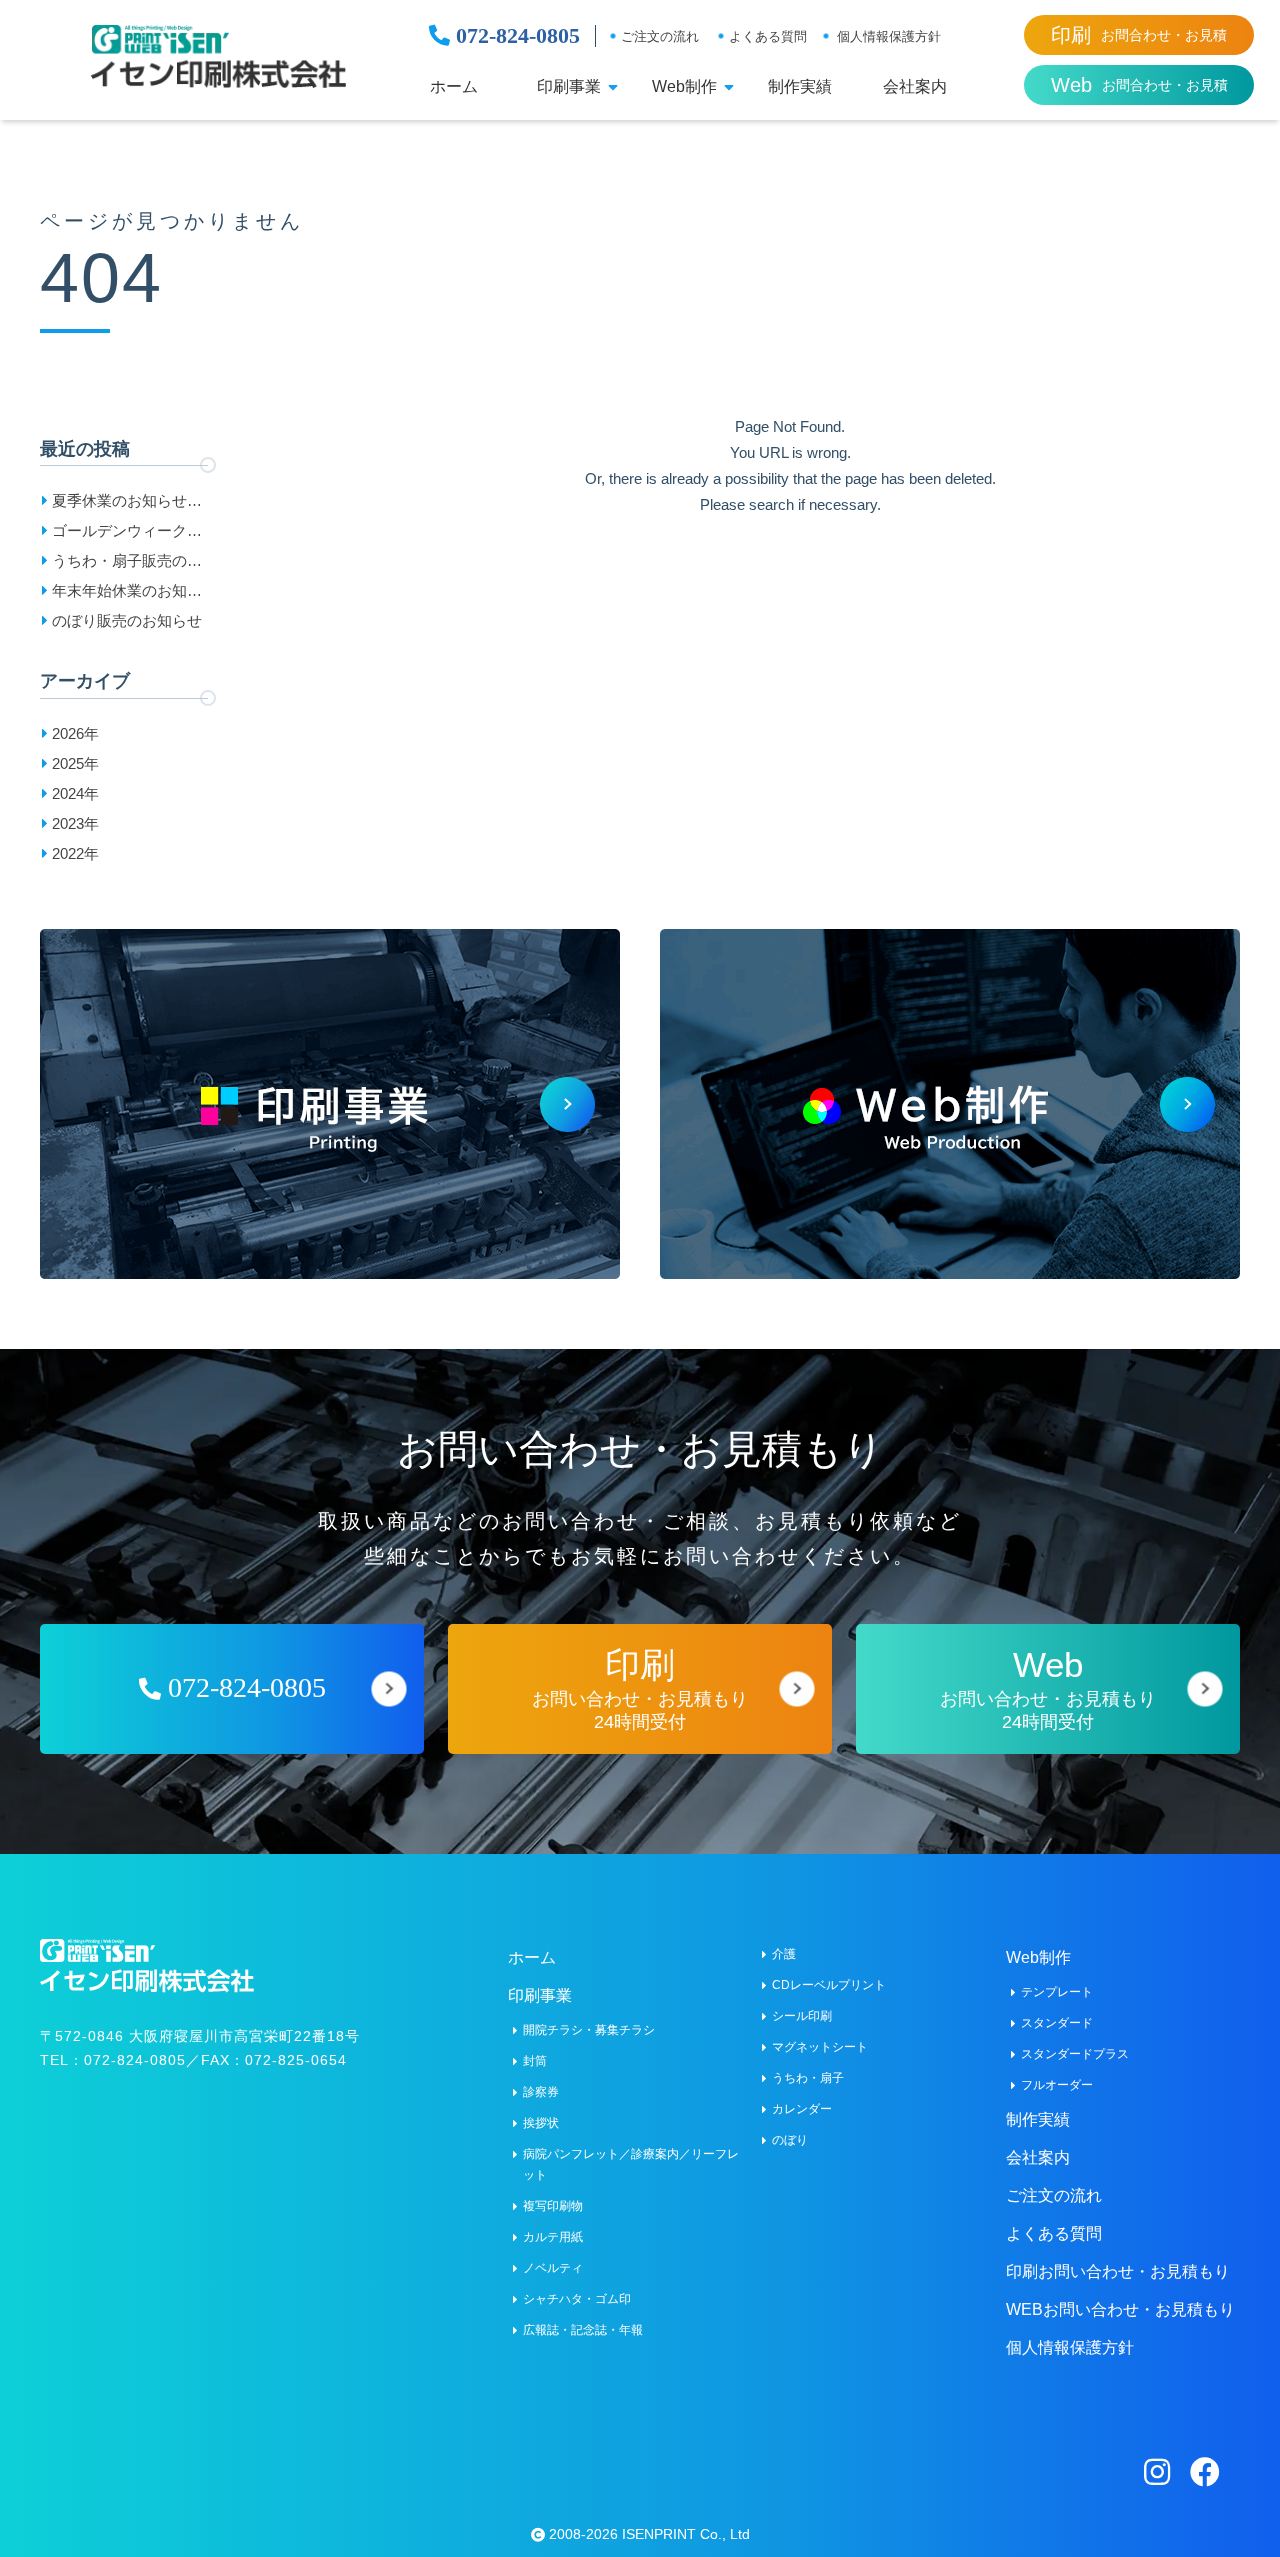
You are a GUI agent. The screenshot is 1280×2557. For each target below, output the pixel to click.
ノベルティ (553, 2268)
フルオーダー (1057, 2085)
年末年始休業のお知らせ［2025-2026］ (127, 594)
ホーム (454, 87)
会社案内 (915, 87)
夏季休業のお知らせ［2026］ (119, 504)
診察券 (541, 2092)
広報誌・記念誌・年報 (583, 2330)
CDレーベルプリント (829, 1985)
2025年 (75, 763)
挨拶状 (541, 2123)
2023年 (75, 823)
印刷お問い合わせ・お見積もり (1118, 2271)
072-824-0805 (515, 36)
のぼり (790, 2140)
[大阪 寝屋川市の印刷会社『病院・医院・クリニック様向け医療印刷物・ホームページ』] (218, 56)
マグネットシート (820, 2047)
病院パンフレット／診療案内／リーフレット (631, 2164)
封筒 (535, 2061)
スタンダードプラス (1075, 2054)
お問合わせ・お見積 (1139, 35)
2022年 (75, 853)
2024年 (75, 793)
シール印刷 (802, 2016)
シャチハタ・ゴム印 (577, 2299)
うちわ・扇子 (808, 2078)
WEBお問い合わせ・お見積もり (1120, 2309)
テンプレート (1057, 1992)
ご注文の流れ (660, 36)
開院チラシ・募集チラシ (589, 2030)
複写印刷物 (553, 2206)
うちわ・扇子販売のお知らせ (127, 564)
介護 (784, 1954)
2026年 (75, 733)
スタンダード (1057, 2023)
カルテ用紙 (553, 2237)
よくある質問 (768, 36)
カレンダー (802, 2109)
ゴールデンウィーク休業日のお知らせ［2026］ (127, 534)
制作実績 (800, 87)
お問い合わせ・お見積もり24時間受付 (640, 1688)
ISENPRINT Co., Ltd (686, 2534)
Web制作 (684, 87)
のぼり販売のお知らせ (127, 620)
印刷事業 (569, 87)
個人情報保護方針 (889, 36)
